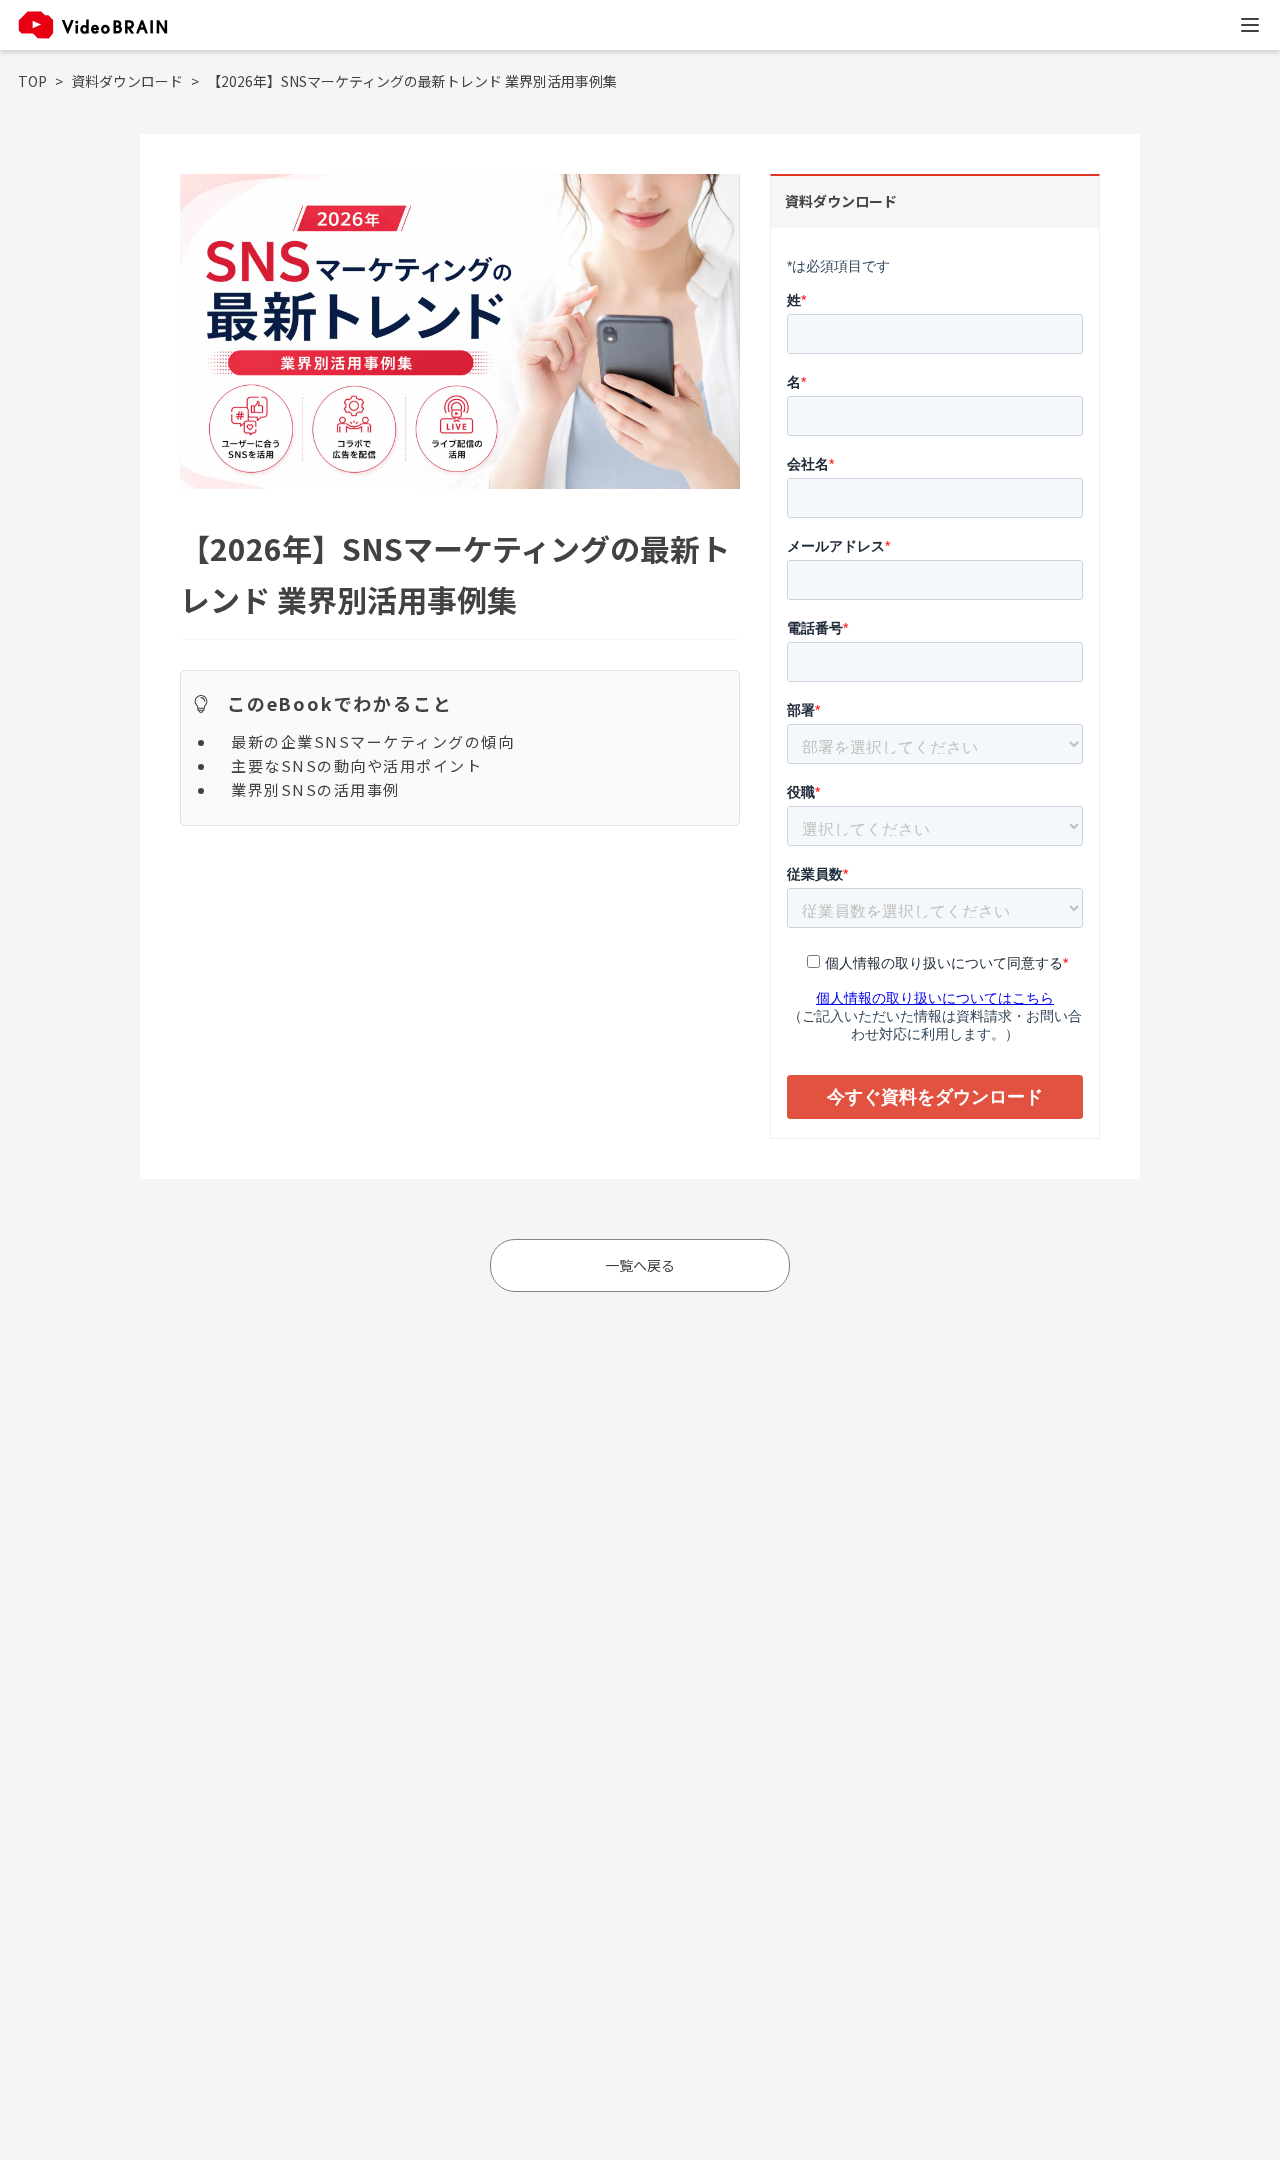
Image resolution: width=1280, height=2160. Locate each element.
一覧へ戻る (640, 1265)
